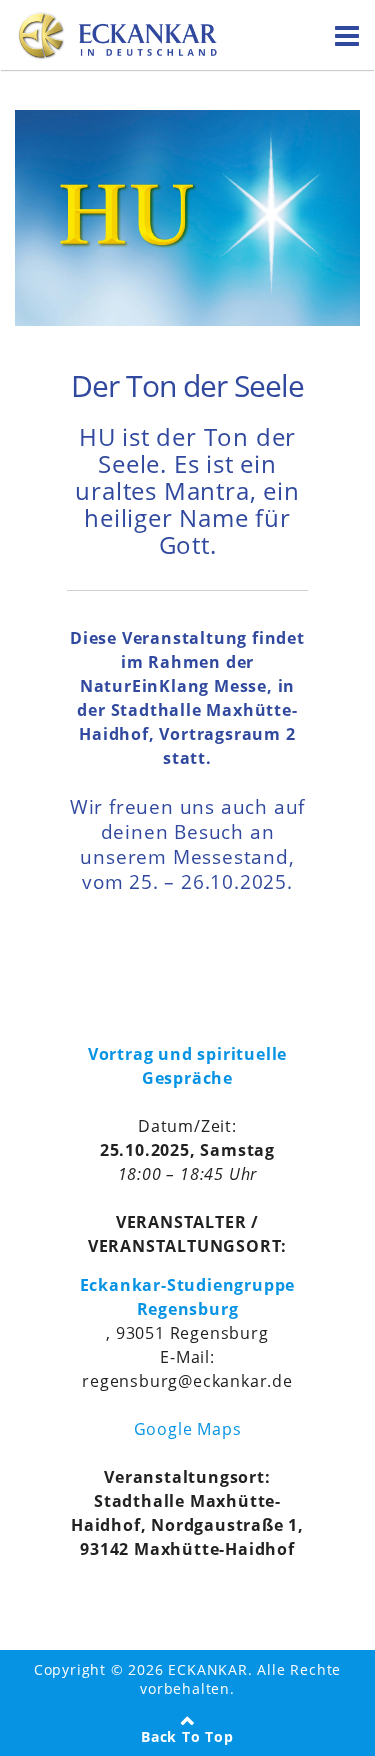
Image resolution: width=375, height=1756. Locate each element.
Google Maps (188, 1429)
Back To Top (187, 1736)
